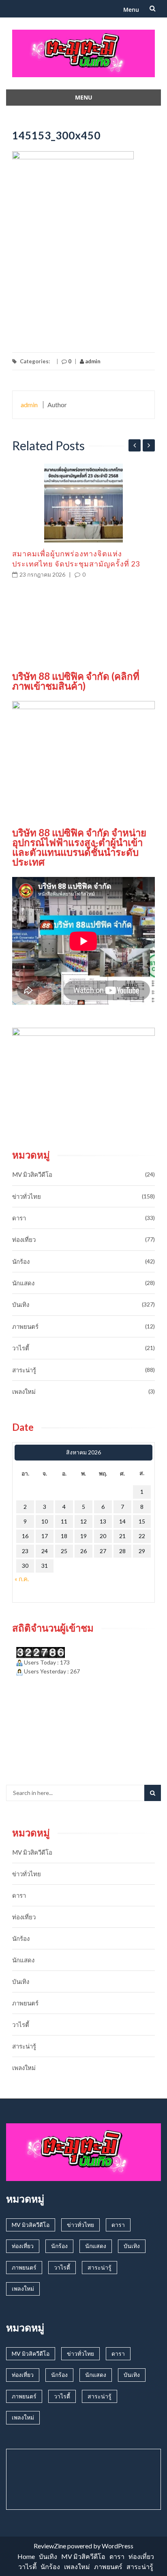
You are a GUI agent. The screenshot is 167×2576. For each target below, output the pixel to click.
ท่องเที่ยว (24, 1239)
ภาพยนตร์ (25, 1326)
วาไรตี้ (21, 1348)
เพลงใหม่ (24, 1391)
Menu (131, 10)
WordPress (118, 2546)
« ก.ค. (22, 1579)
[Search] (153, 1793)
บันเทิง (21, 1304)
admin (92, 361)
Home (26, 2556)
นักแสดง (23, 1283)
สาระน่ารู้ (24, 1370)
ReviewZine (50, 2546)
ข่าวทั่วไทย (27, 1196)
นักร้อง (21, 1261)
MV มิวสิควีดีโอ (32, 1174)
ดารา (19, 1218)
